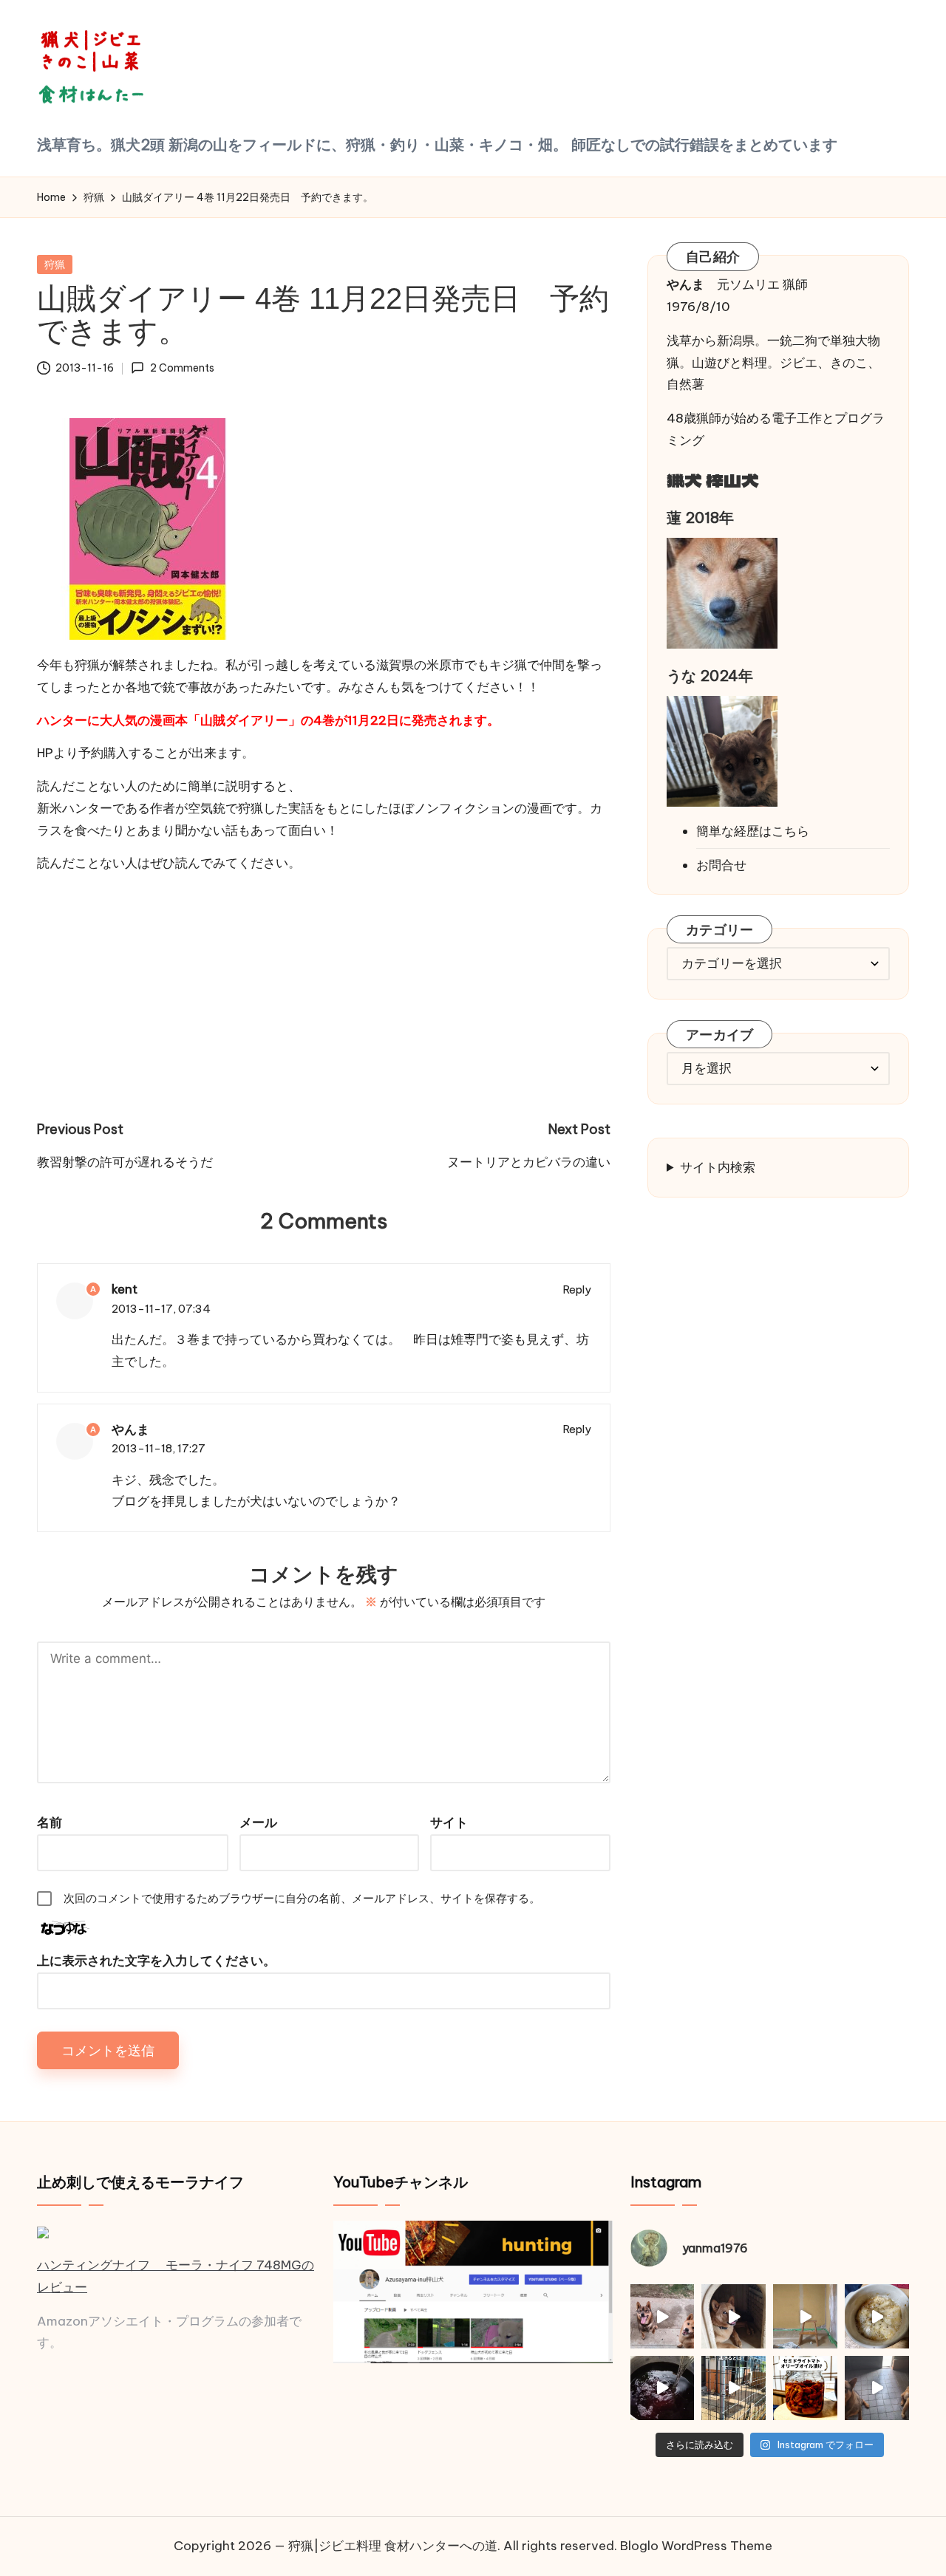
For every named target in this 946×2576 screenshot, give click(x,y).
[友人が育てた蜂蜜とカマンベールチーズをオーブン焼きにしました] (877, 2316)
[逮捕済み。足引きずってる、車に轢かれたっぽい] (734, 2388)
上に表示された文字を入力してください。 (156, 1961)
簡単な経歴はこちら (753, 830)
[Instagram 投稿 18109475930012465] (805, 2316)
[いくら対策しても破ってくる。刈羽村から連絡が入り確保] (734, 2316)
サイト (449, 1822)
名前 (50, 1822)
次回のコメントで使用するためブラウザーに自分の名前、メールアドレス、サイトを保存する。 (302, 1898)
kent (125, 1289)
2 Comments (182, 368)
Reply (577, 1289)
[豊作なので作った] (805, 2388)
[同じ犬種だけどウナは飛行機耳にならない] (877, 2388)
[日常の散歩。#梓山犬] (663, 2316)
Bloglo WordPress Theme (696, 2546)
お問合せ (721, 865)
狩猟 (55, 264)
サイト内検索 (718, 1166)
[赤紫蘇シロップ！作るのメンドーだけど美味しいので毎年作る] (663, 2388)
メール (258, 1822)
